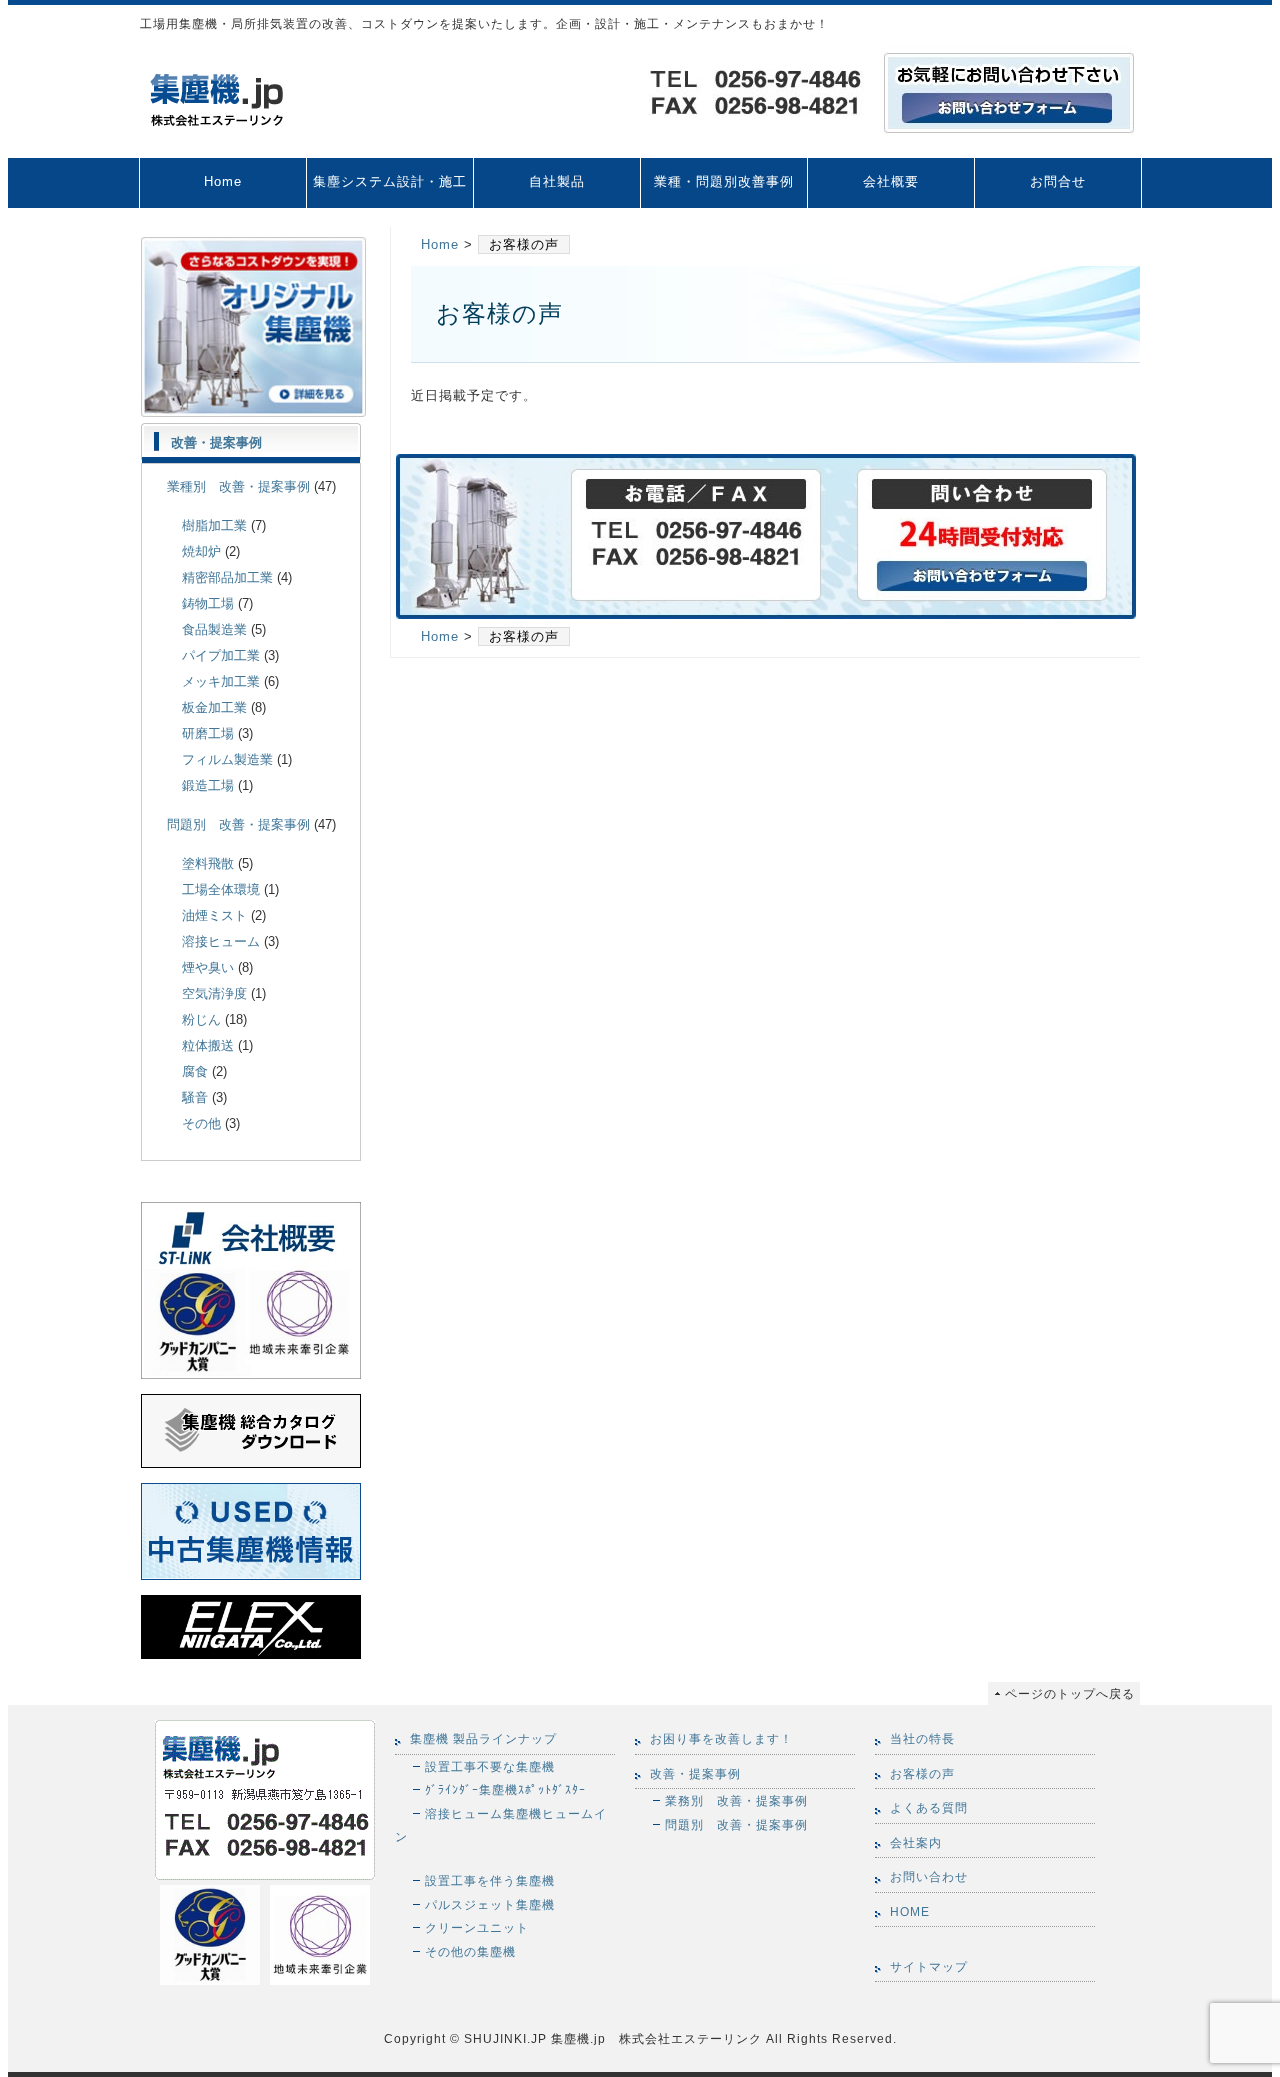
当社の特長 (922, 1739)
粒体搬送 (208, 1045)
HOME (910, 1912)
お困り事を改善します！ (721, 1739)
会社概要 (891, 181)
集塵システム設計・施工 (390, 181)
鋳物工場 (208, 603)
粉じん (201, 1019)
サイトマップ (929, 1967)
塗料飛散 (208, 863)
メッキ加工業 (221, 681)
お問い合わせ (929, 1877)
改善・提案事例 (216, 442)
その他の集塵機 (470, 1951)
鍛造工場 (208, 785)
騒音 (195, 1097)
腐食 (195, 1071)
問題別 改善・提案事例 (238, 824)
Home (223, 181)
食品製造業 (214, 629)
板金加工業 (214, 707)
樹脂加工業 (214, 525)
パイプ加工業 (221, 655)
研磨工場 (208, 733)
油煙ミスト (214, 915)
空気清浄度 (214, 993)
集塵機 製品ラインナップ (483, 1739)
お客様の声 (922, 1774)
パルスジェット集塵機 (490, 1904)
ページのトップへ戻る (1070, 1693)
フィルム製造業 (227, 759)
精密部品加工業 (227, 577)
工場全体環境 (221, 889)
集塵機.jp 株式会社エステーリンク (654, 2038)
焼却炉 (201, 551)
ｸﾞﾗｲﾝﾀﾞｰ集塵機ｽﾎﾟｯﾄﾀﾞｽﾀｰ (505, 1789)
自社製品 (557, 181)
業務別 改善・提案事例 (736, 1800)
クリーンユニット (477, 1927)
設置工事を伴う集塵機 (490, 1880)
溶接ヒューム (221, 941)
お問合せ (1058, 181)
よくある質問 (929, 1808)
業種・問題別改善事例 (724, 181)
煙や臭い (208, 967)
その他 (201, 1123)
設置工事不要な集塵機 (490, 1766)
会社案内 (916, 1843)
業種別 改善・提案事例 (238, 486)
